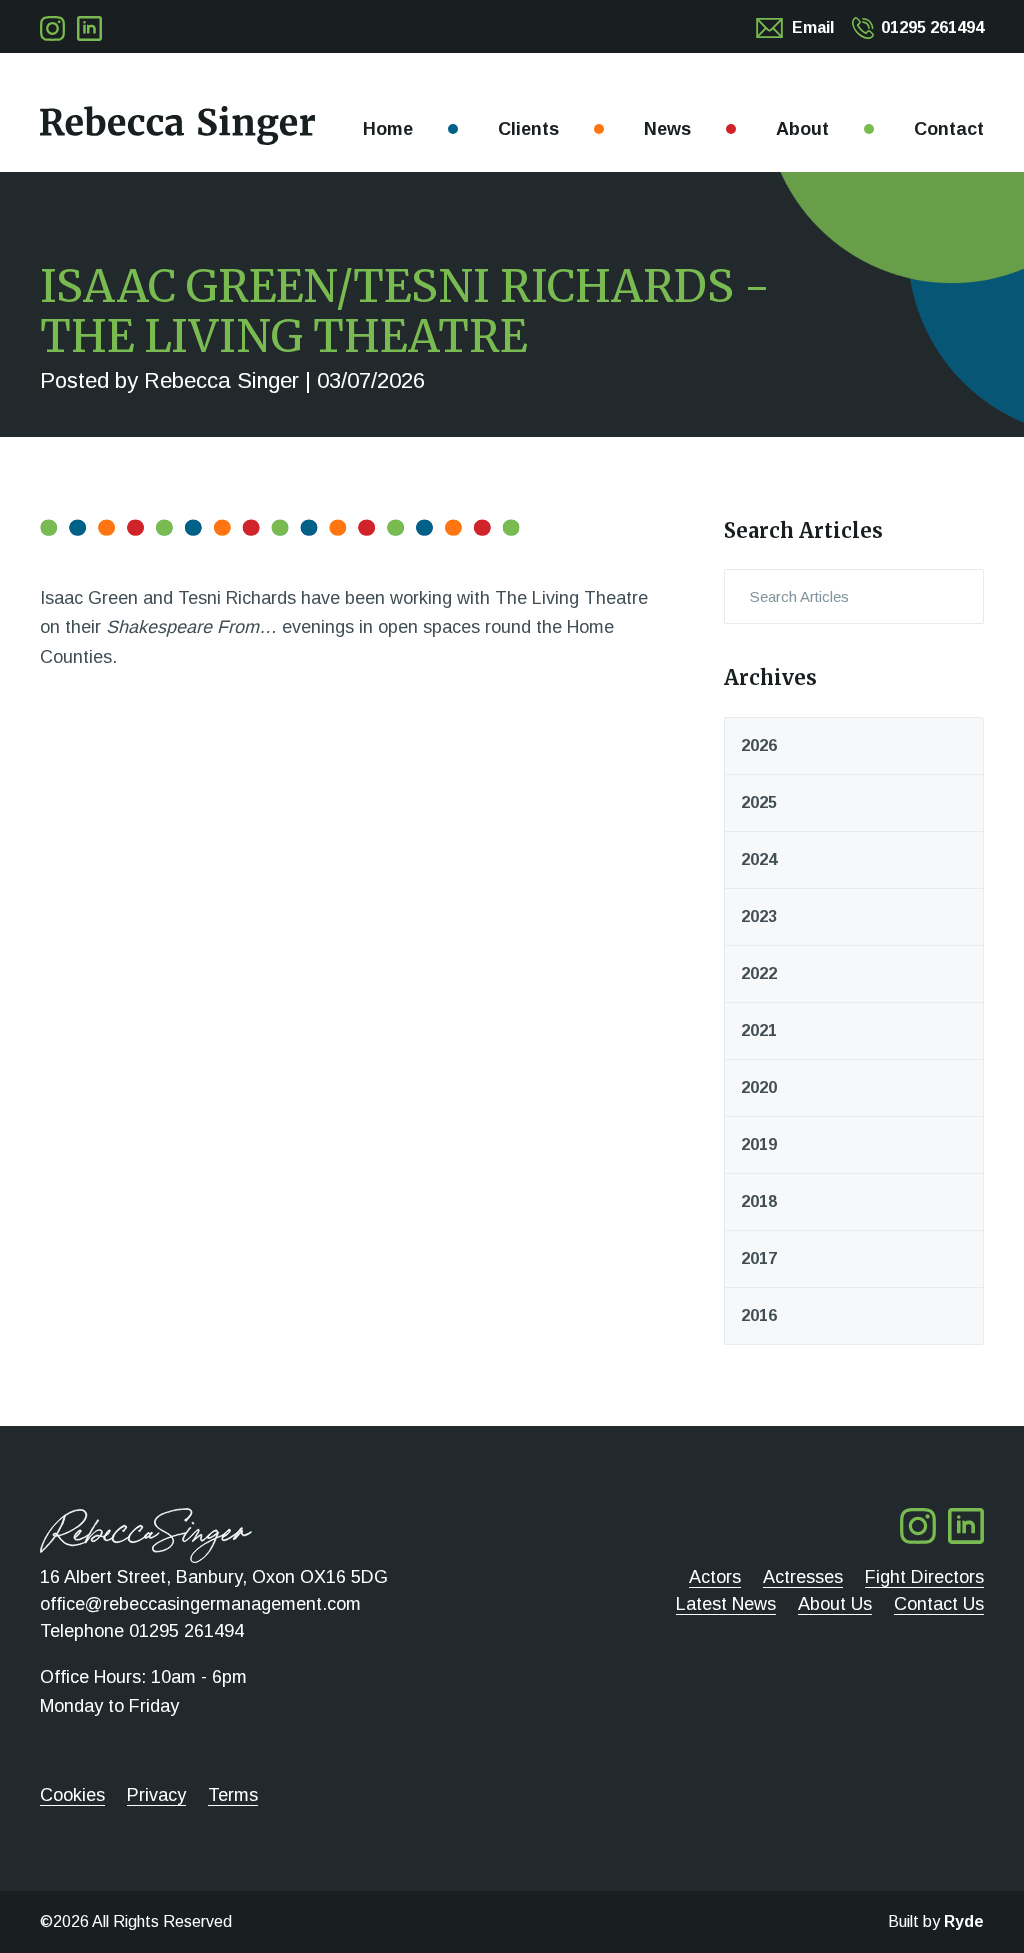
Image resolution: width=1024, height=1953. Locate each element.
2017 (759, 1258)
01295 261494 (932, 27)
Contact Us (939, 1604)
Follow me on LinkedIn (89, 28)
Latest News (726, 1604)
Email (813, 27)
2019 (759, 1144)
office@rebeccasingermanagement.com (200, 1604)
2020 (759, 1087)
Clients (528, 129)
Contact (949, 129)
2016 (759, 1315)
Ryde (964, 1921)
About (802, 129)
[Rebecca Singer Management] (177, 125)
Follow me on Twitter (52, 28)
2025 (759, 802)
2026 (759, 745)
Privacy (156, 1795)
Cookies (72, 1795)
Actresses (803, 1577)
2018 (759, 1201)
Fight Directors (924, 1577)
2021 (759, 1030)
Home (388, 129)
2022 (759, 973)
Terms (233, 1795)
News (667, 129)
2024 (759, 859)
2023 (759, 916)
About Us (835, 1604)
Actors (715, 1577)
